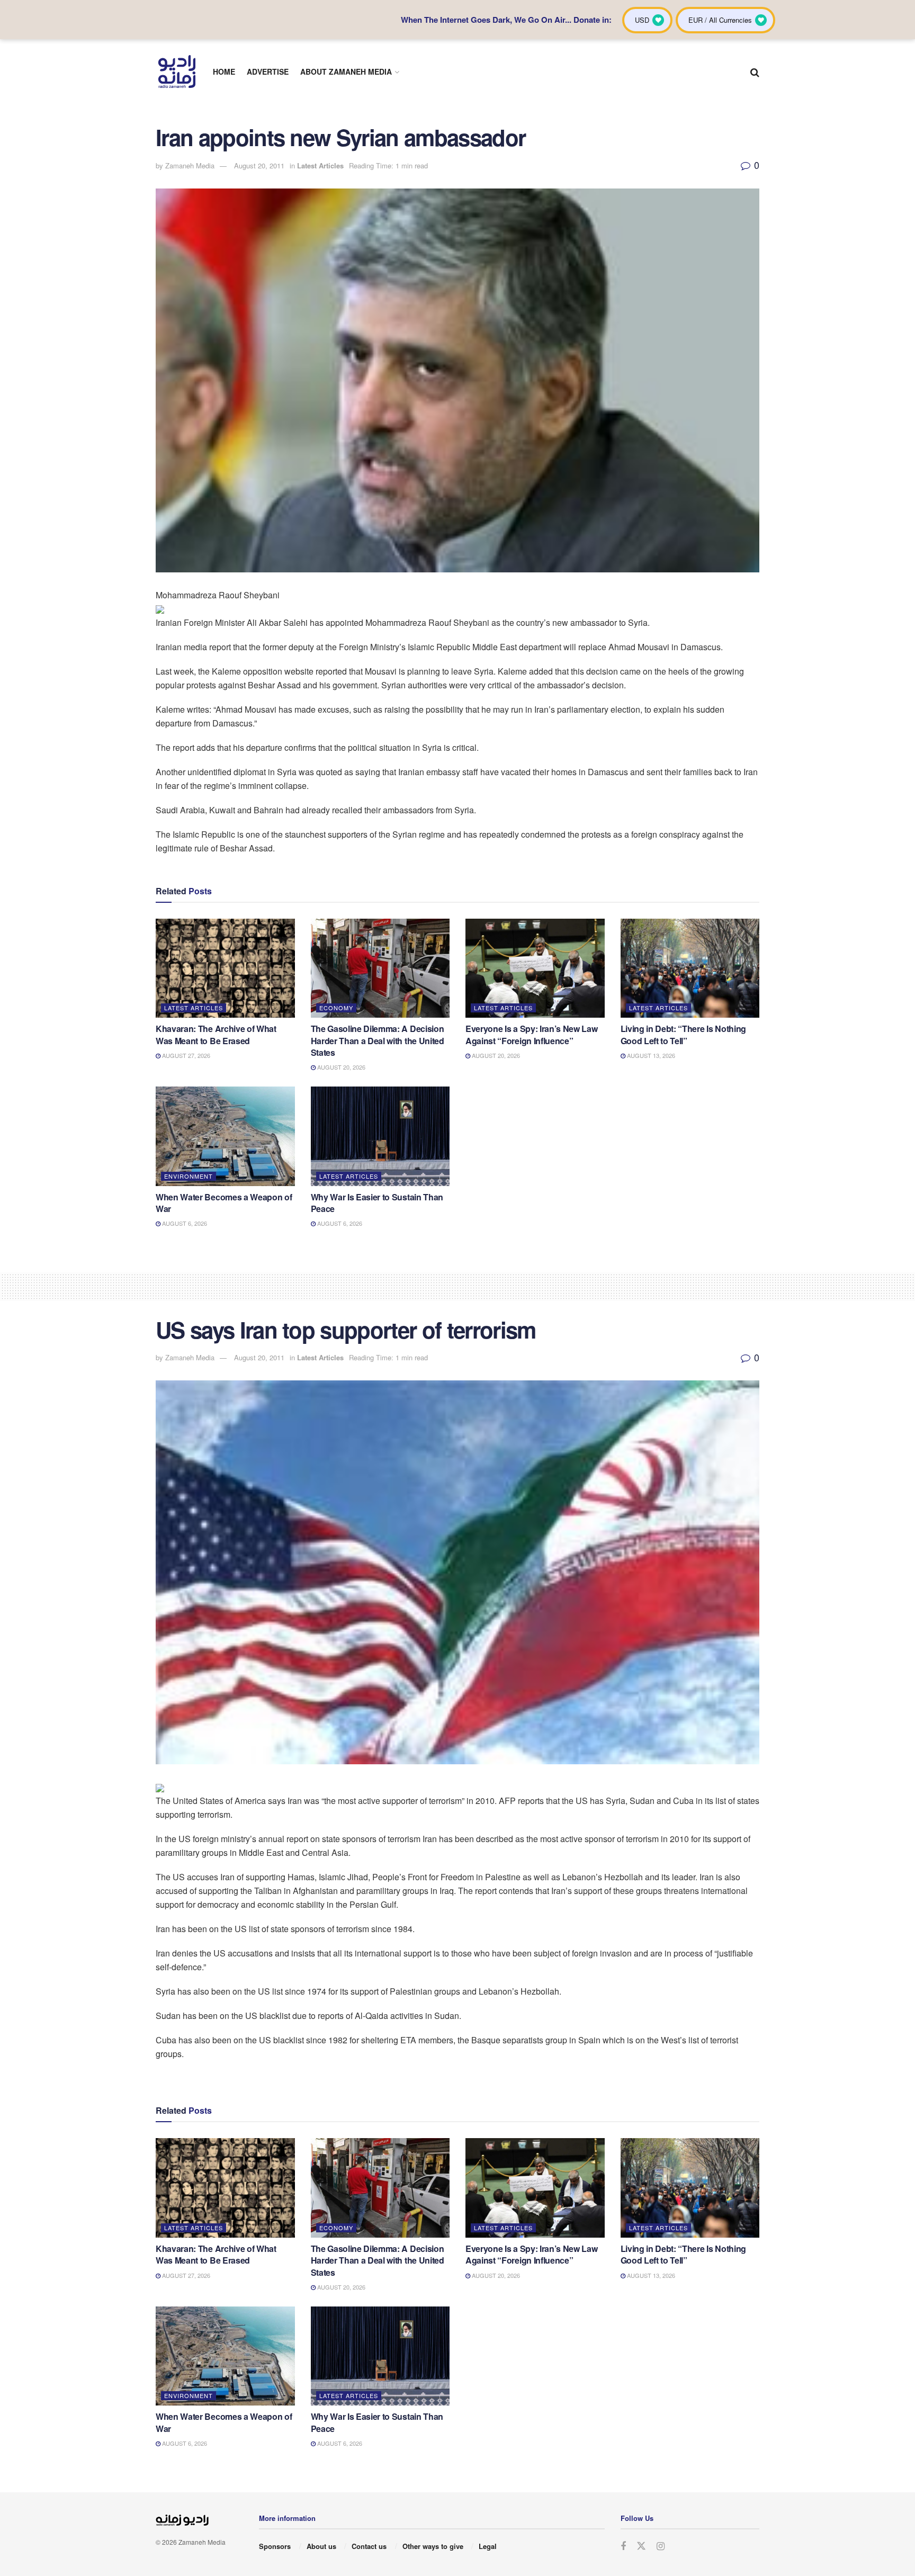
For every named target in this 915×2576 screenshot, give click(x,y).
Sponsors (275, 2546)
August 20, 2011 (259, 165)
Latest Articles (320, 165)
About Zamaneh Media (346, 71)
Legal (488, 2546)
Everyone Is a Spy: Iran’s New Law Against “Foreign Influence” (531, 1034)
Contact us (369, 2546)
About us (321, 2546)
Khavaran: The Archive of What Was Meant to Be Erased (216, 1034)
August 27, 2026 (185, 1055)
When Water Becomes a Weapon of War (224, 1203)
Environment (189, 1176)
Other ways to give (433, 2546)
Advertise (268, 71)
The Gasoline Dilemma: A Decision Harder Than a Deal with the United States (378, 1040)
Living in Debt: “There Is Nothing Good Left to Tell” (683, 1034)
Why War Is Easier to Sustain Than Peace (377, 1203)
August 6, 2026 (184, 1223)
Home (224, 71)
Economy (336, 1008)
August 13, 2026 (650, 1055)
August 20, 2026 (340, 1067)
